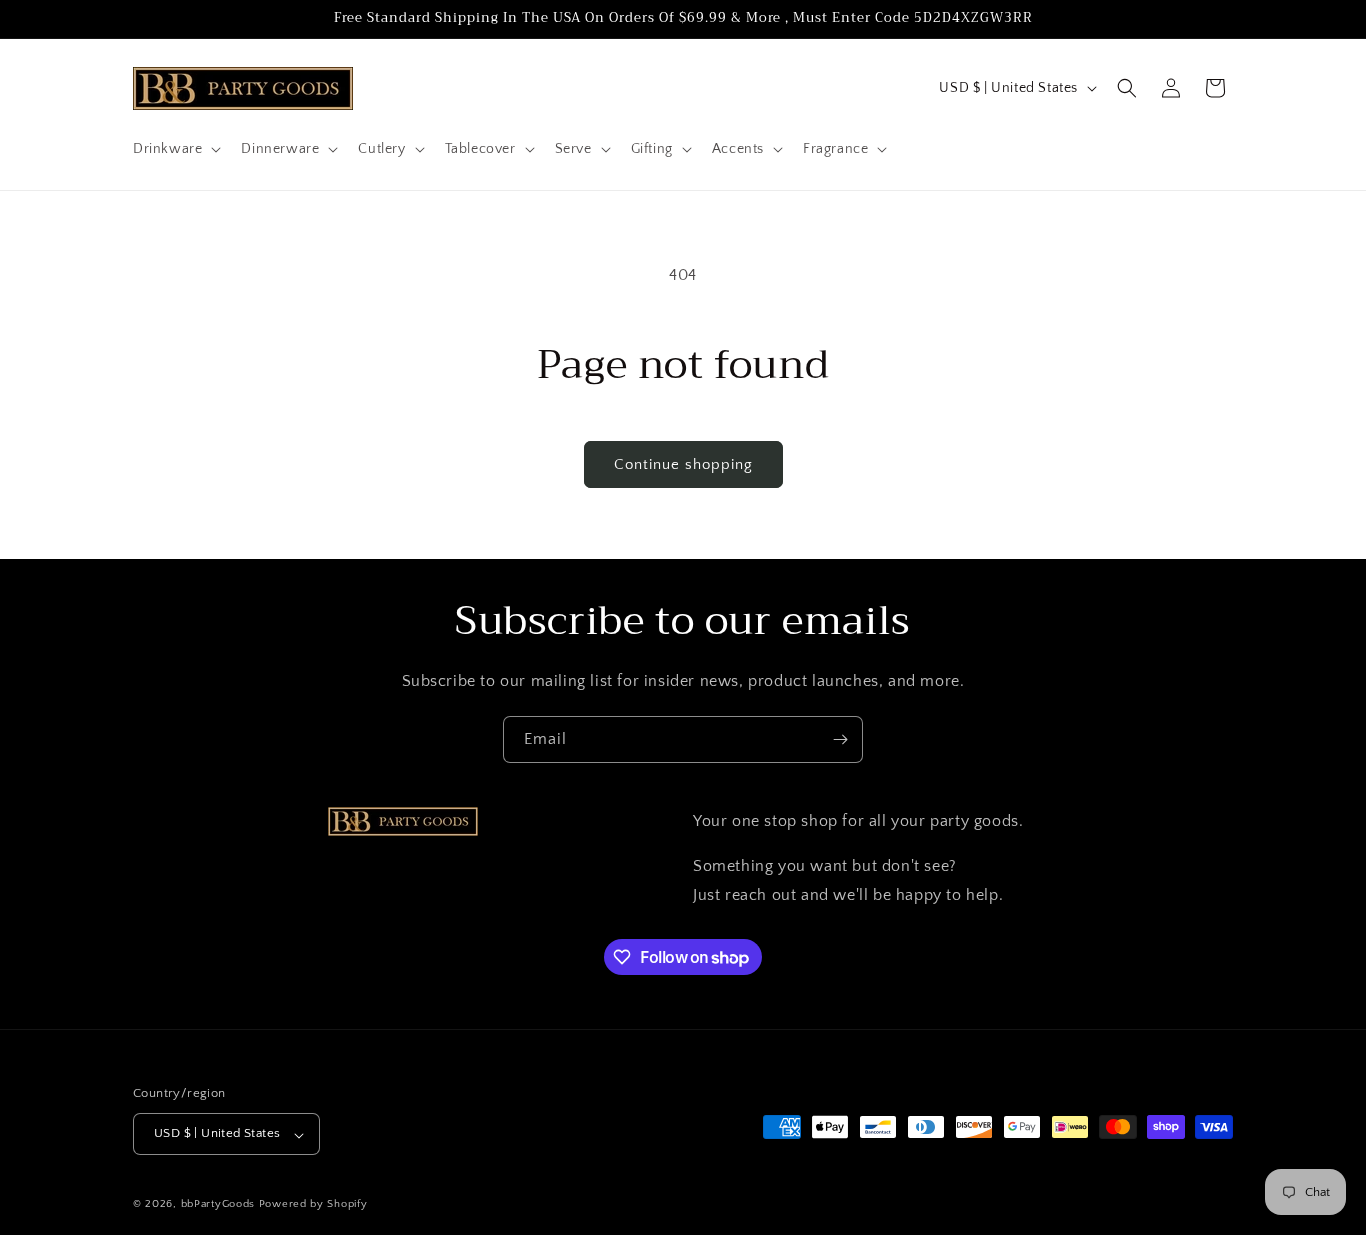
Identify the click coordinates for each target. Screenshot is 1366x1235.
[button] (175, 149)
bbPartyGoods (218, 1205)
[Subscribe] (840, 739)
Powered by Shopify (313, 1205)
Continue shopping (683, 464)
